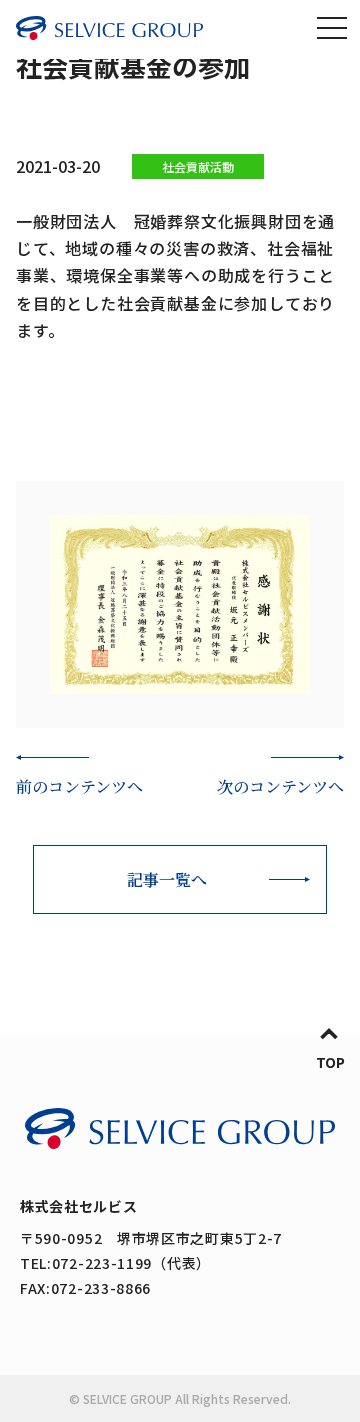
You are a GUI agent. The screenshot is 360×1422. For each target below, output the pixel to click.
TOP (330, 1062)
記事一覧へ (167, 879)
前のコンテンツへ (79, 786)
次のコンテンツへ (280, 786)
